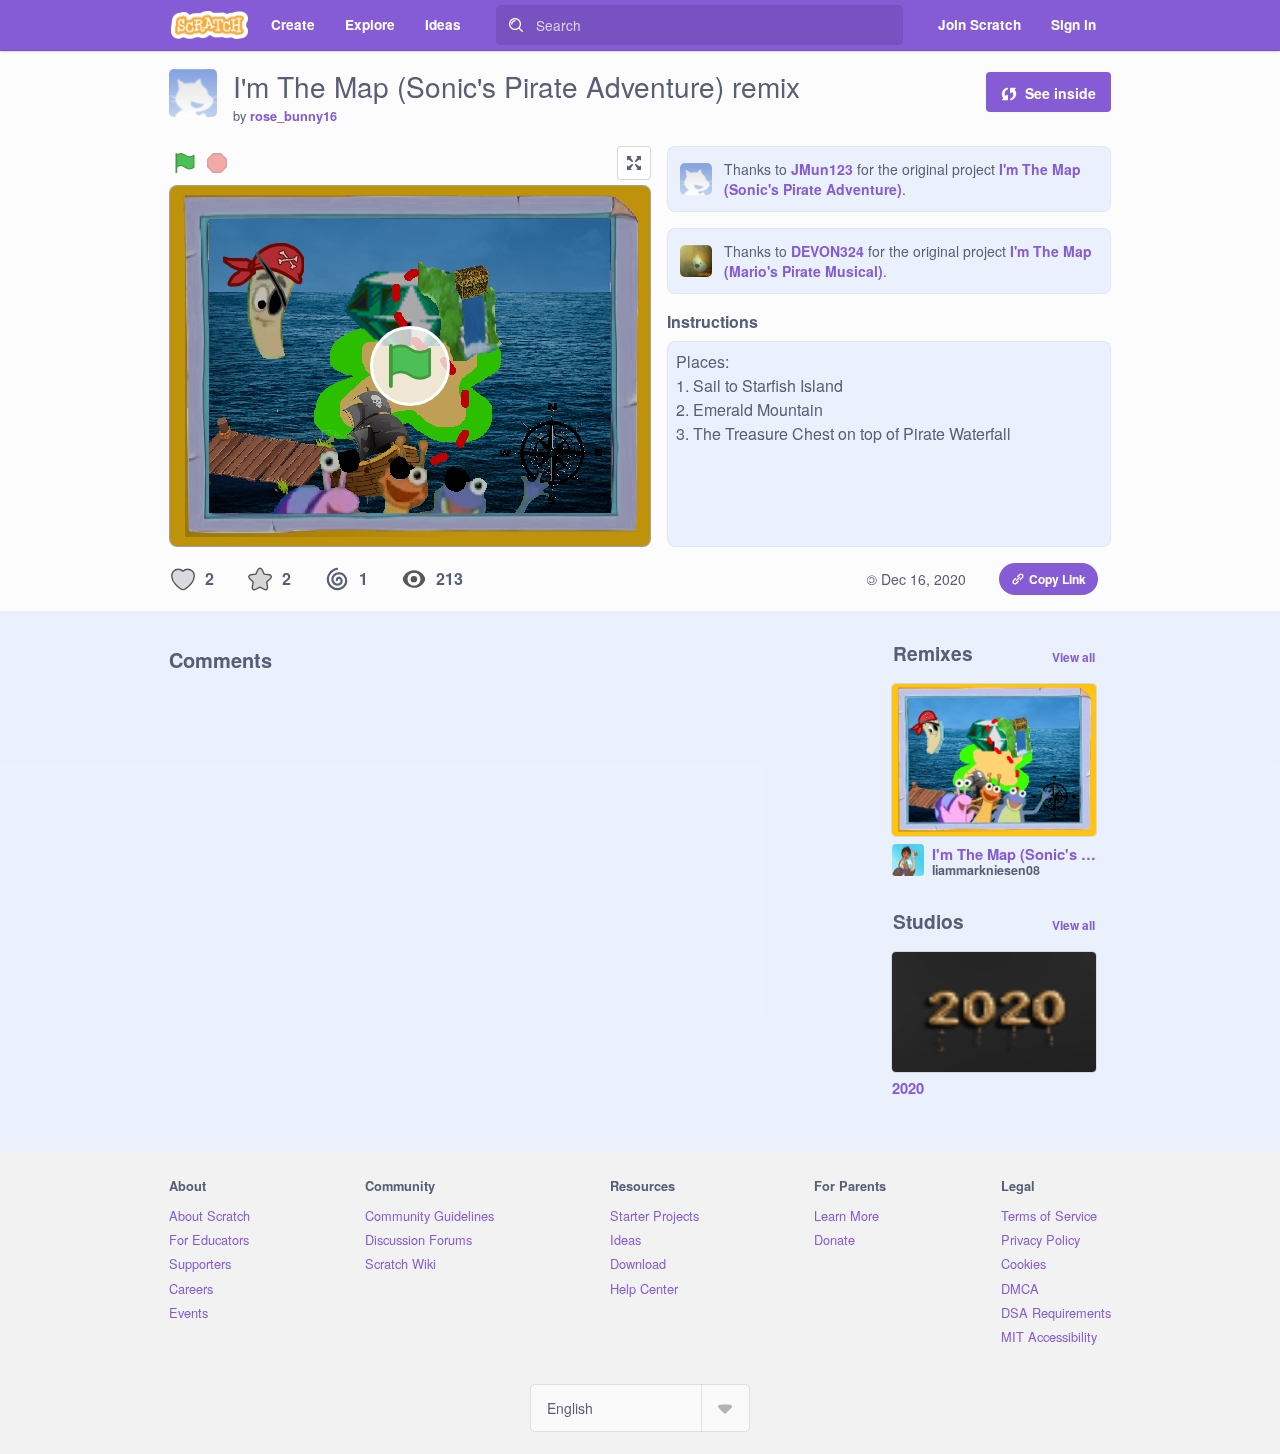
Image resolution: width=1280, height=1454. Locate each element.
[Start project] (185, 163)
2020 (908, 1089)
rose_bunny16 (293, 116)
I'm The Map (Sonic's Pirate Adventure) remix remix (1014, 855)
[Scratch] (209, 25)
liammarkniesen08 (986, 870)
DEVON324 (827, 251)
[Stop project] (217, 163)
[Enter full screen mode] (634, 163)
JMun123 (822, 169)
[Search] (516, 25)
